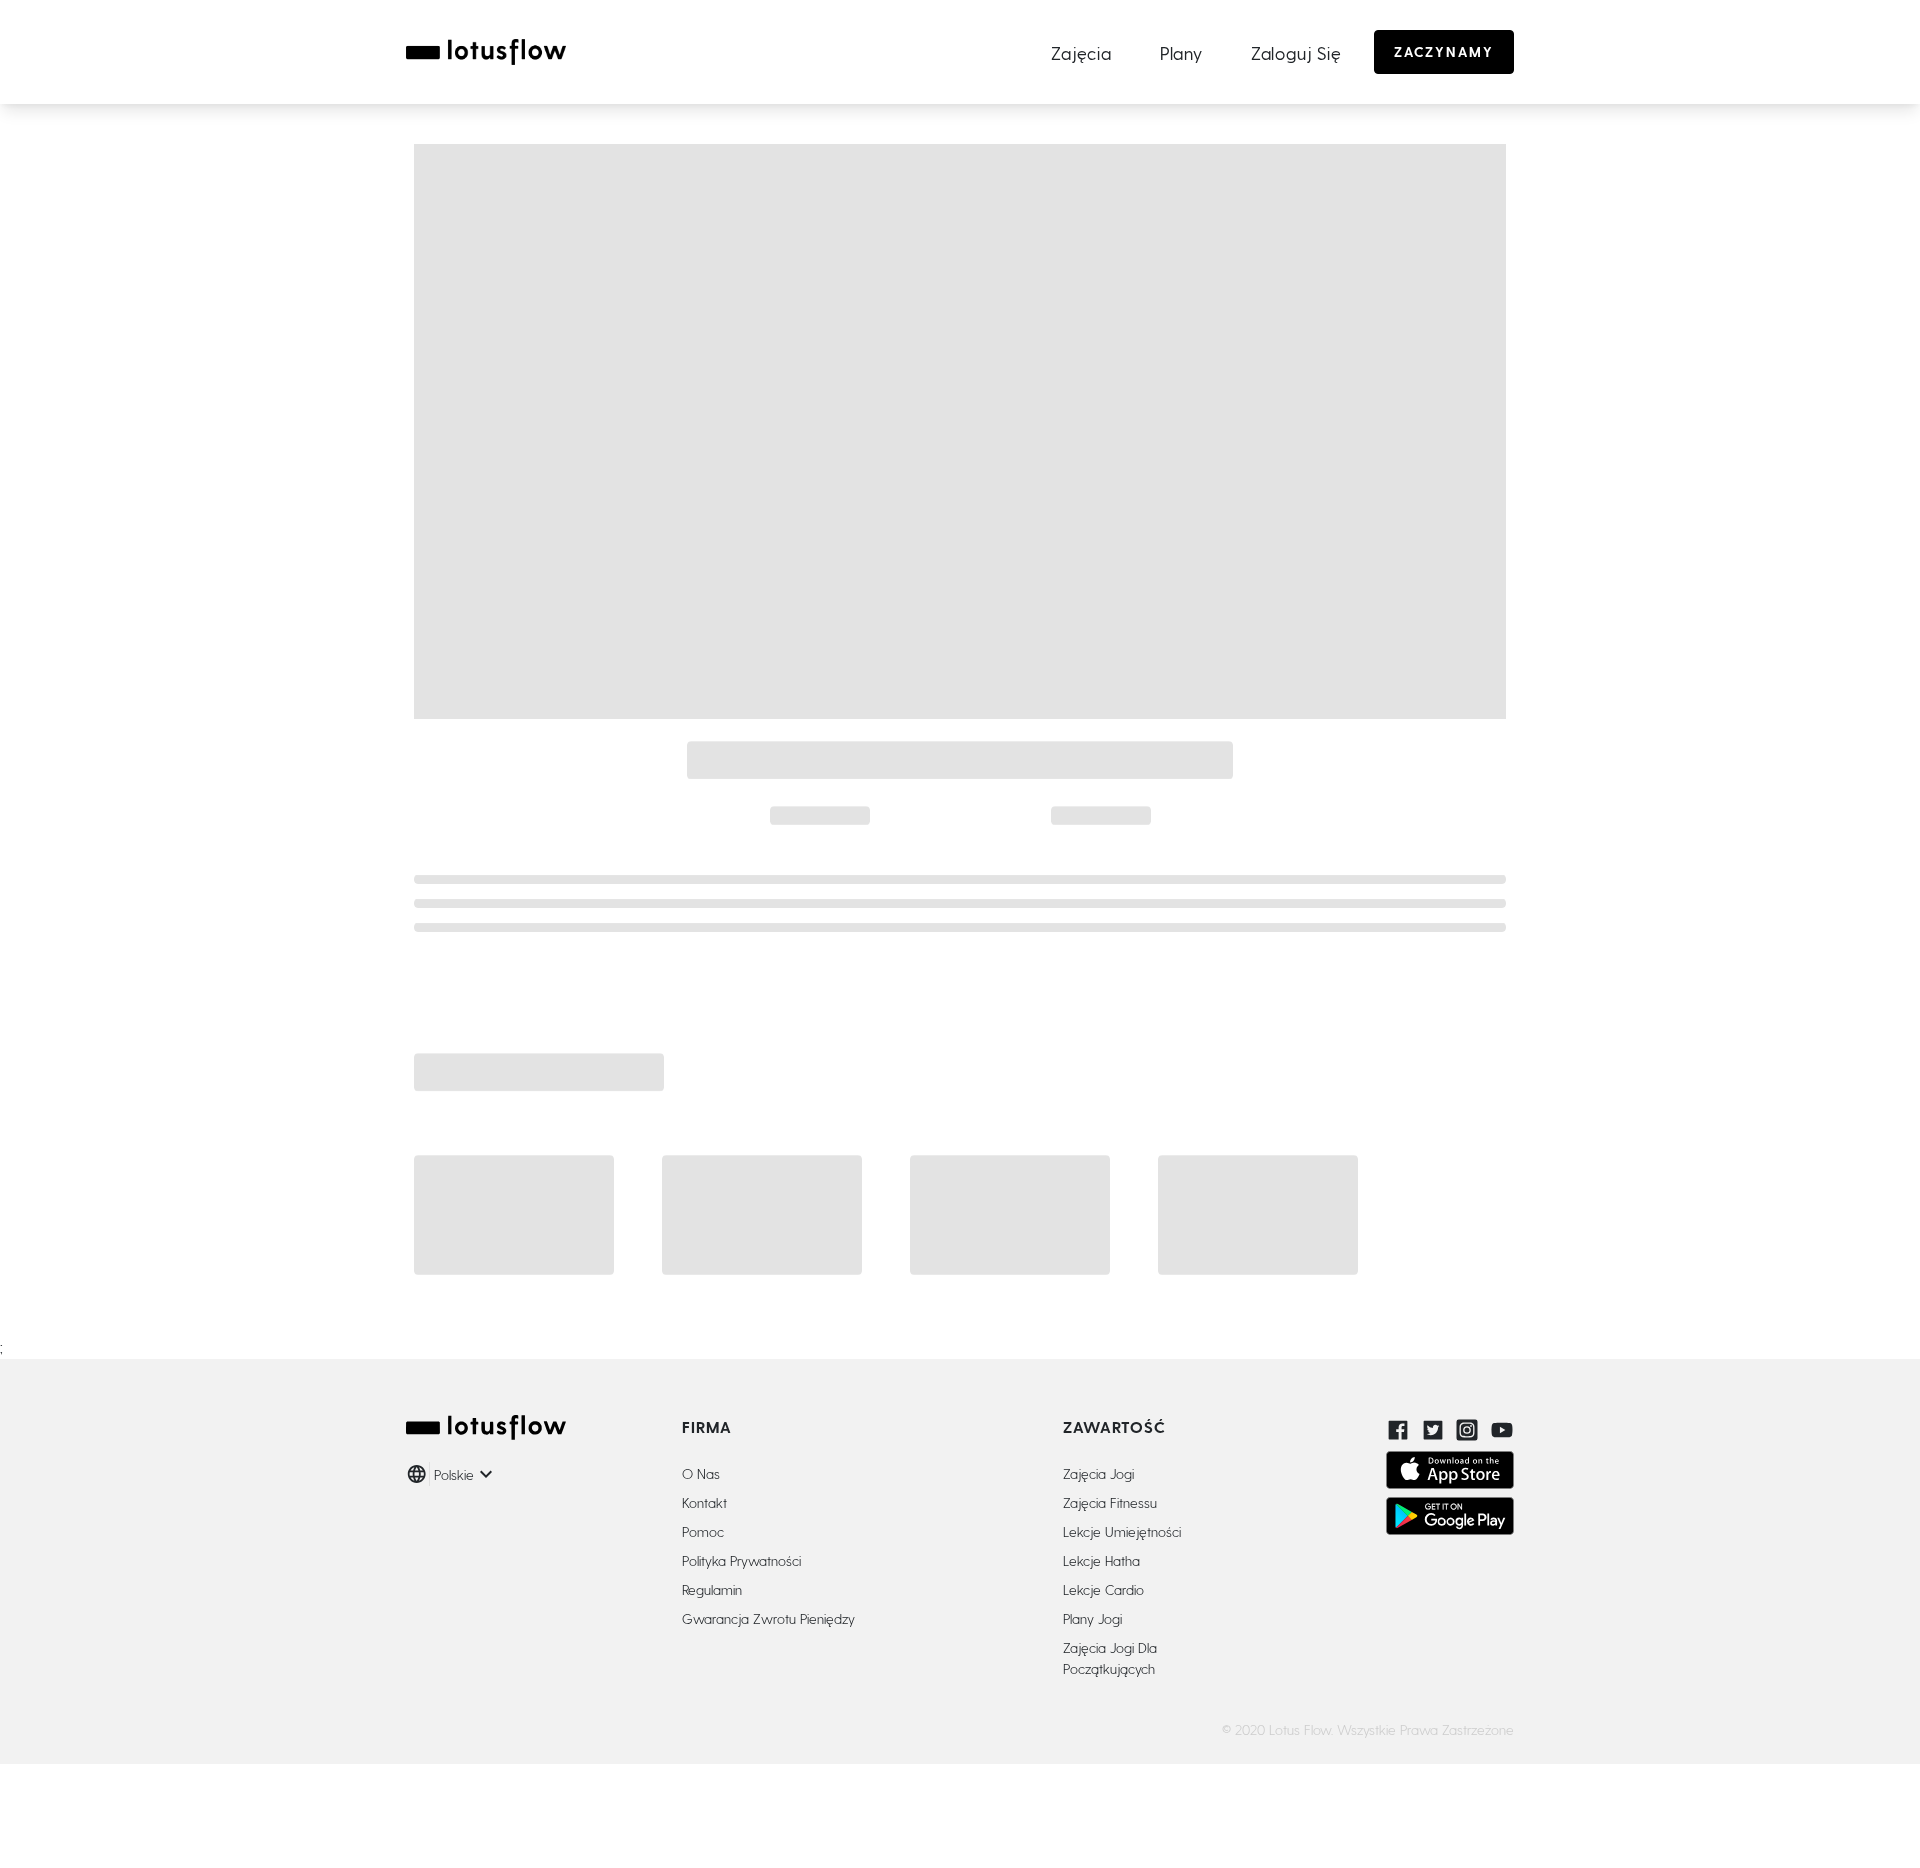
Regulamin (712, 1589)
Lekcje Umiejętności (1122, 1531)
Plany (1181, 52)
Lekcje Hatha (1101, 1560)
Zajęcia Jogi (1098, 1473)
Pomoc (703, 1531)
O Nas (701, 1473)
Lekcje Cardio (1103, 1589)
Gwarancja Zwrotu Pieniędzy (768, 1618)
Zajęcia (1081, 52)
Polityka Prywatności (741, 1560)
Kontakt (704, 1502)
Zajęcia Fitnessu (1110, 1502)
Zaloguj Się (1296, 52)
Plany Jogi (1092, 1618)
